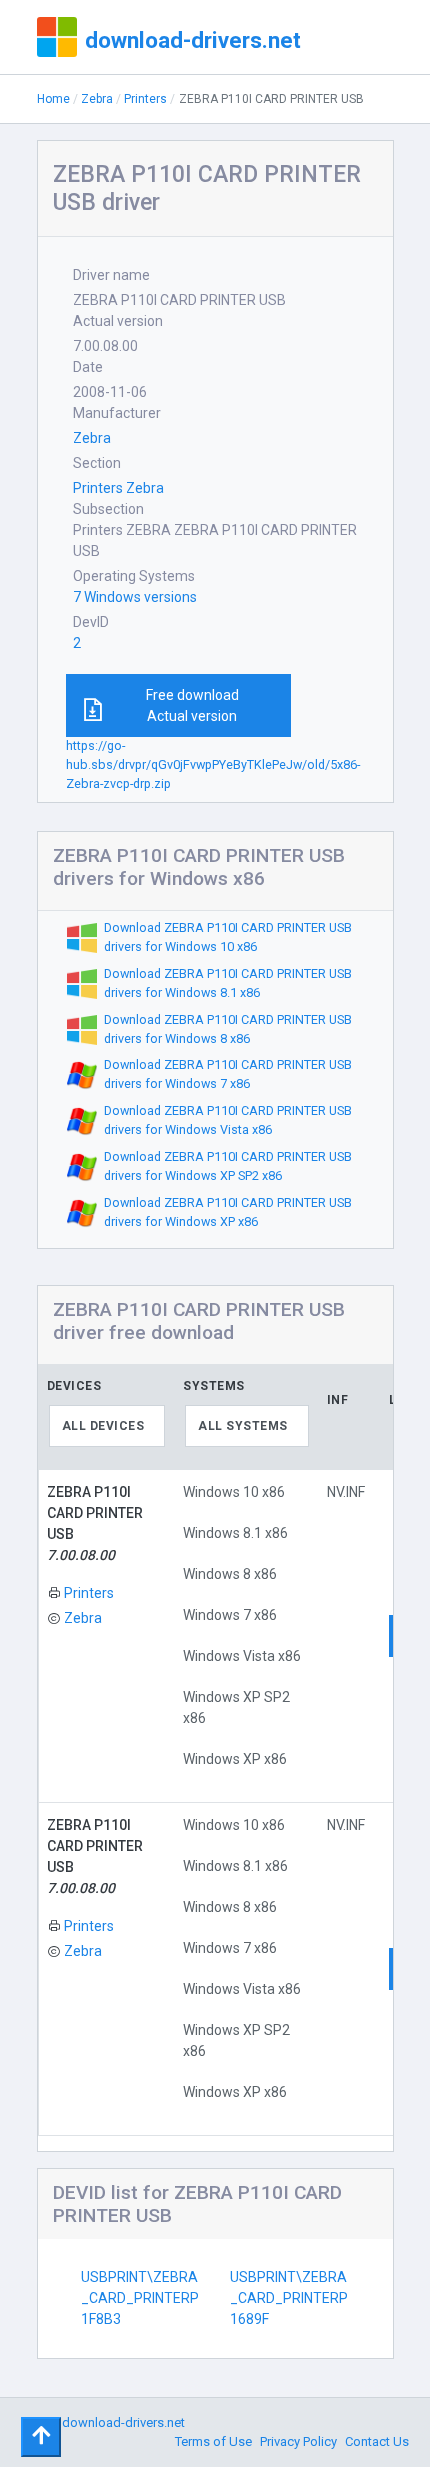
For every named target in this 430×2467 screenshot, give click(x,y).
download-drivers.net (193, 40)
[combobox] (107, 1426)
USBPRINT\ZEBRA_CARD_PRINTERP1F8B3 (140, 2298)
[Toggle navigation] (41, 2437)
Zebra (97, 99)
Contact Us (377, 2441)
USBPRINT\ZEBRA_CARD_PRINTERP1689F (289, 2298)
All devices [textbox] (103, 1426)
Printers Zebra (118, 488)
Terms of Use (213, 2441)
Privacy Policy (298, 2441)
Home (53, 99)
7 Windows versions (135, 597)
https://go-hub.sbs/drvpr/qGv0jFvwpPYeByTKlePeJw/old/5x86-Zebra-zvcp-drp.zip (213, 764)
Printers (145, 99)
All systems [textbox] (243, 1426)
